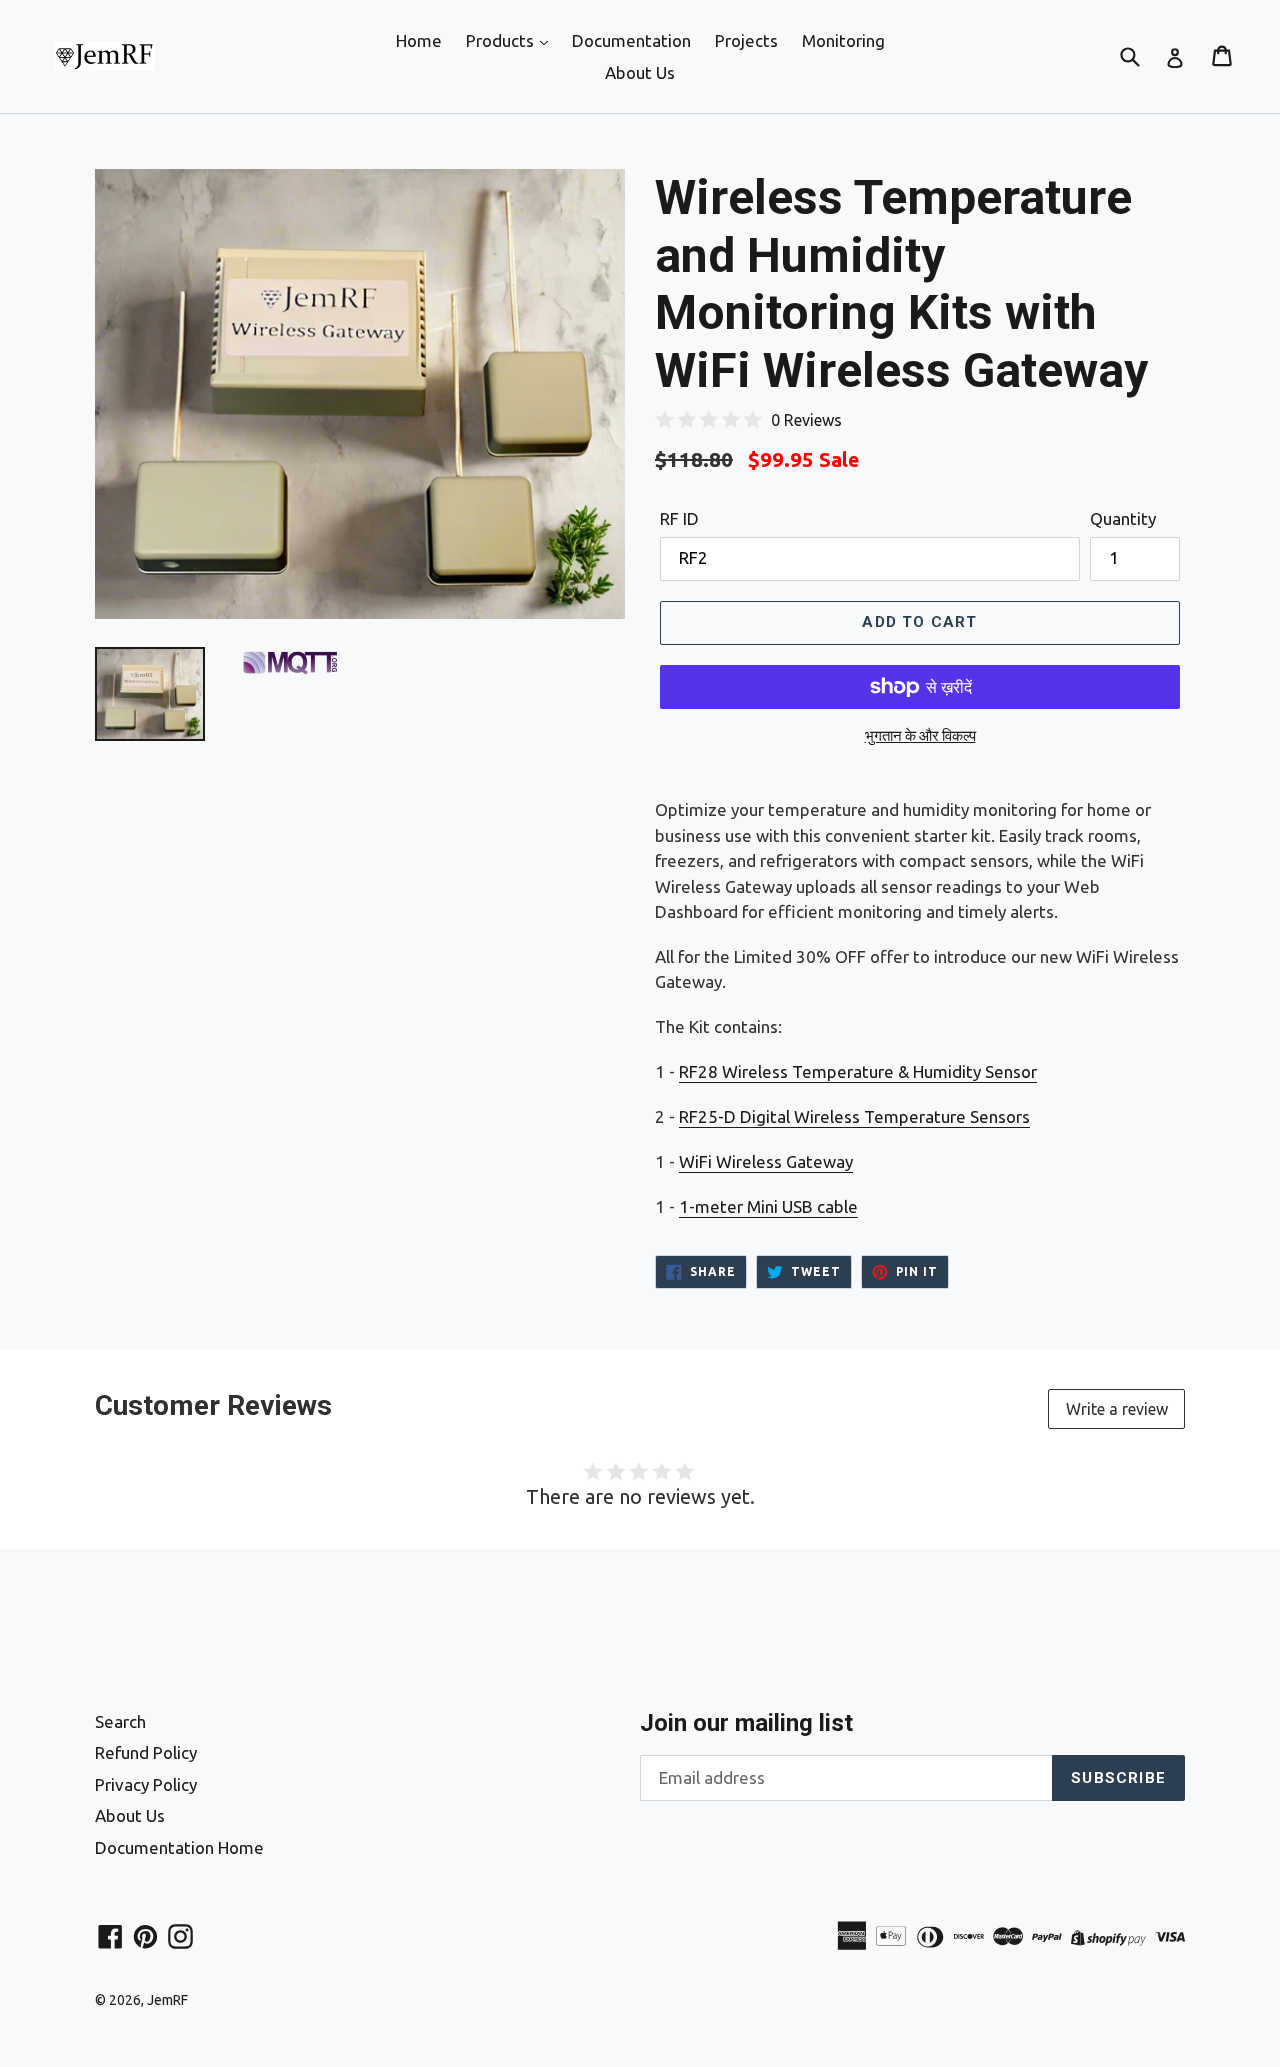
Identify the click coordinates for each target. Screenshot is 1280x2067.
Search (120, 1721)
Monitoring (843, 40)
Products (502, 40)
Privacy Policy (146, 1784)
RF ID (679, 518)
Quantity (1123, 518)
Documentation (631, 40)
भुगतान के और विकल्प (920, 735)
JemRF (167, 2000)
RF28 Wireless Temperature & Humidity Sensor (858, 1071)
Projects (746, 40)
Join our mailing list (746, 1723)
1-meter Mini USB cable (768, 1206)
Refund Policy (146, 1752)
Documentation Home (179, 1847)
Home (419, 40)
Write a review (1117, 1409)
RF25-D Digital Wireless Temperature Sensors (854, 1116)
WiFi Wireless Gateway (766, 1161)
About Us (640, 72)
